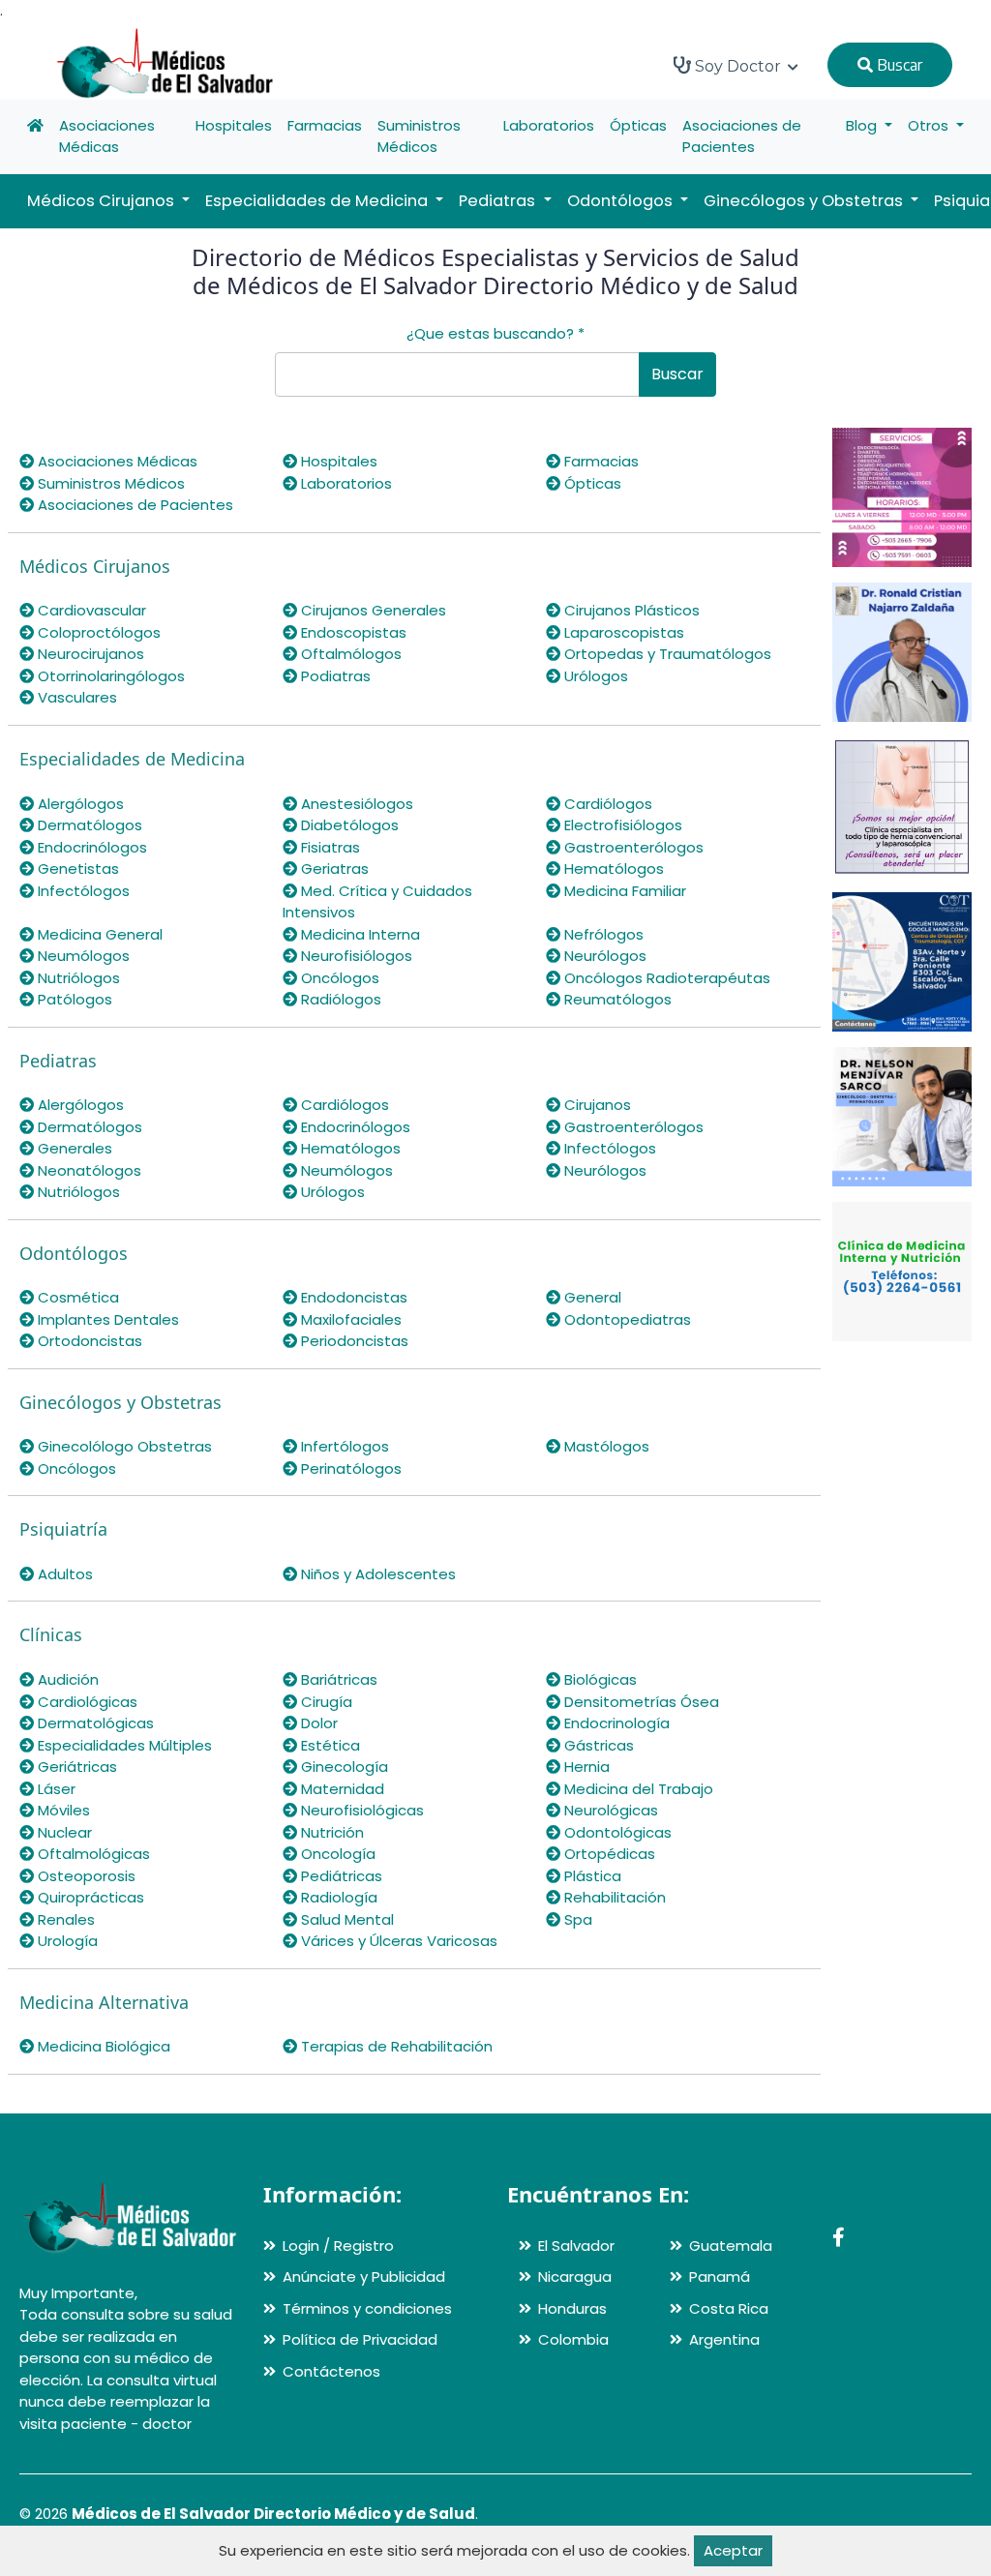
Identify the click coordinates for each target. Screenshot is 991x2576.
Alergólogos (79, 804)
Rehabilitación (613, 1897)
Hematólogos (612, 869)
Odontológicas (616, 1832)
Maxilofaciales (349, 1319)
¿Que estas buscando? (495, 333)
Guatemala (731, 2246)
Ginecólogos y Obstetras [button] (805, 201)
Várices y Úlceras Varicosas (397, 1941)
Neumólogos (82, 956)
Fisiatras (329, 847)
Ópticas (638, 125)
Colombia (573, 2339)
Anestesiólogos (355, 804)
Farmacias (325, 125)
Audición (66, 1679)
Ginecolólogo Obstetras (123, 1446)
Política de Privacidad (360, 2339)
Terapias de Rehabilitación (395, 2046)
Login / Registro (338, 2246)
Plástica (591, 1876)
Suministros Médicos (419, 136)
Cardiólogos (606, 804)
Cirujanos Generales (372, 610)
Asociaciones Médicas (107, 136)
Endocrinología (615, 1723)
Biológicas (599, 1679)
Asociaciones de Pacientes (742, 136)
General (591, 1297)
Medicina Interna (359, 934)
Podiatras (334, 676)
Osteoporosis (85, 1876)
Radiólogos (339, 999)
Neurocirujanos (89, 654)
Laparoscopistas (622, 632)
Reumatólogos (616, 999)
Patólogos (73, 999)
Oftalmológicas (92, 1854)
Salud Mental (345, 1919)
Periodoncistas (353, 1341)
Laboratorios (549, 125)
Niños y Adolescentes (376, 1574)
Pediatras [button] (499, 201)
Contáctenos (331, 2371)
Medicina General (98, 934)
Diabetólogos (348, 825)
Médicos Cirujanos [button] (103, 201)
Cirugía (325, 1702)
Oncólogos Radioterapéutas (665, 978)
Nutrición (330, 1832)
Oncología (336, 1854)
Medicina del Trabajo (637, 1789)
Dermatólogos (88, 825)
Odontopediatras (626, 1319)
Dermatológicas (94, 1723)
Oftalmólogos (349, 654)
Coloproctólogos (97, 632)
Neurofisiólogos (355, 956)
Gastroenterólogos (632, 847)
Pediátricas (340, 1876)
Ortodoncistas (88, 1341)
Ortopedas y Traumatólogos (666, 654)
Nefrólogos (602, 934)
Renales (64, 1919)
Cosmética (76, 1297)
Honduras (572, 2308)
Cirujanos (596, 1105)
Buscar (898, 65)
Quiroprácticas (89, 1897)
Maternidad (341, 1789)
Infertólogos (343, 1446)
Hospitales (234, 125)
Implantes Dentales (106, 1319)
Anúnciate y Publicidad (364, 2276)
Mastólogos (605, 1446)
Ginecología (343, 1767)
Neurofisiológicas (360, 1810)
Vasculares (75, 697)
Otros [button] (930, 125)
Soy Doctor (738, 66)
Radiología (337, 1897)
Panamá (720, 2276)
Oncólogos (338, 978)
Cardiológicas (86, 1702)
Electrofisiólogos (621, 825)
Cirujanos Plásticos (630, 610)
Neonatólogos (88, 1170)
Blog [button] (863, 125)
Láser (55, 1789)
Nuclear (63, 1832)
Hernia (585, 1767)
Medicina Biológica (102, 2046)
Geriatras (333, 869)
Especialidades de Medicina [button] (318, 201)
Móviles (62, 1810)
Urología (66, 1941)
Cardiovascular (90, 610)
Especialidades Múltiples (123, 1745)
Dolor (317, 1723)
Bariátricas (337, 1679)
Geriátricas (75, 1767)
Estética (329, 1745)
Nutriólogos (77, 978)
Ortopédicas (608, 1854)
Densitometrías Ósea (640, 1702)
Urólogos (594, 676)
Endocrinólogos (90, 847)
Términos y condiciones (367, 2308)
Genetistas (76, 869)
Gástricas (597, 1745)
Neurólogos (603, 956)
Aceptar (733, 2550)
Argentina (724, 2339)
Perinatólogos (349, 1468)
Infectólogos (82, 891)
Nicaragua (575, 2276)
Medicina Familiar (623, 891)
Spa (576, 1919)
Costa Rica (729, 2308)
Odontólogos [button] (622, 201)
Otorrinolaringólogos (109, 676)
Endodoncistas (352, 1297)
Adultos (63, 1574)
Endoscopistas (352, 632)
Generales (73, 1148)
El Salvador (576, 2246)
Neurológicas (609, 1810)
